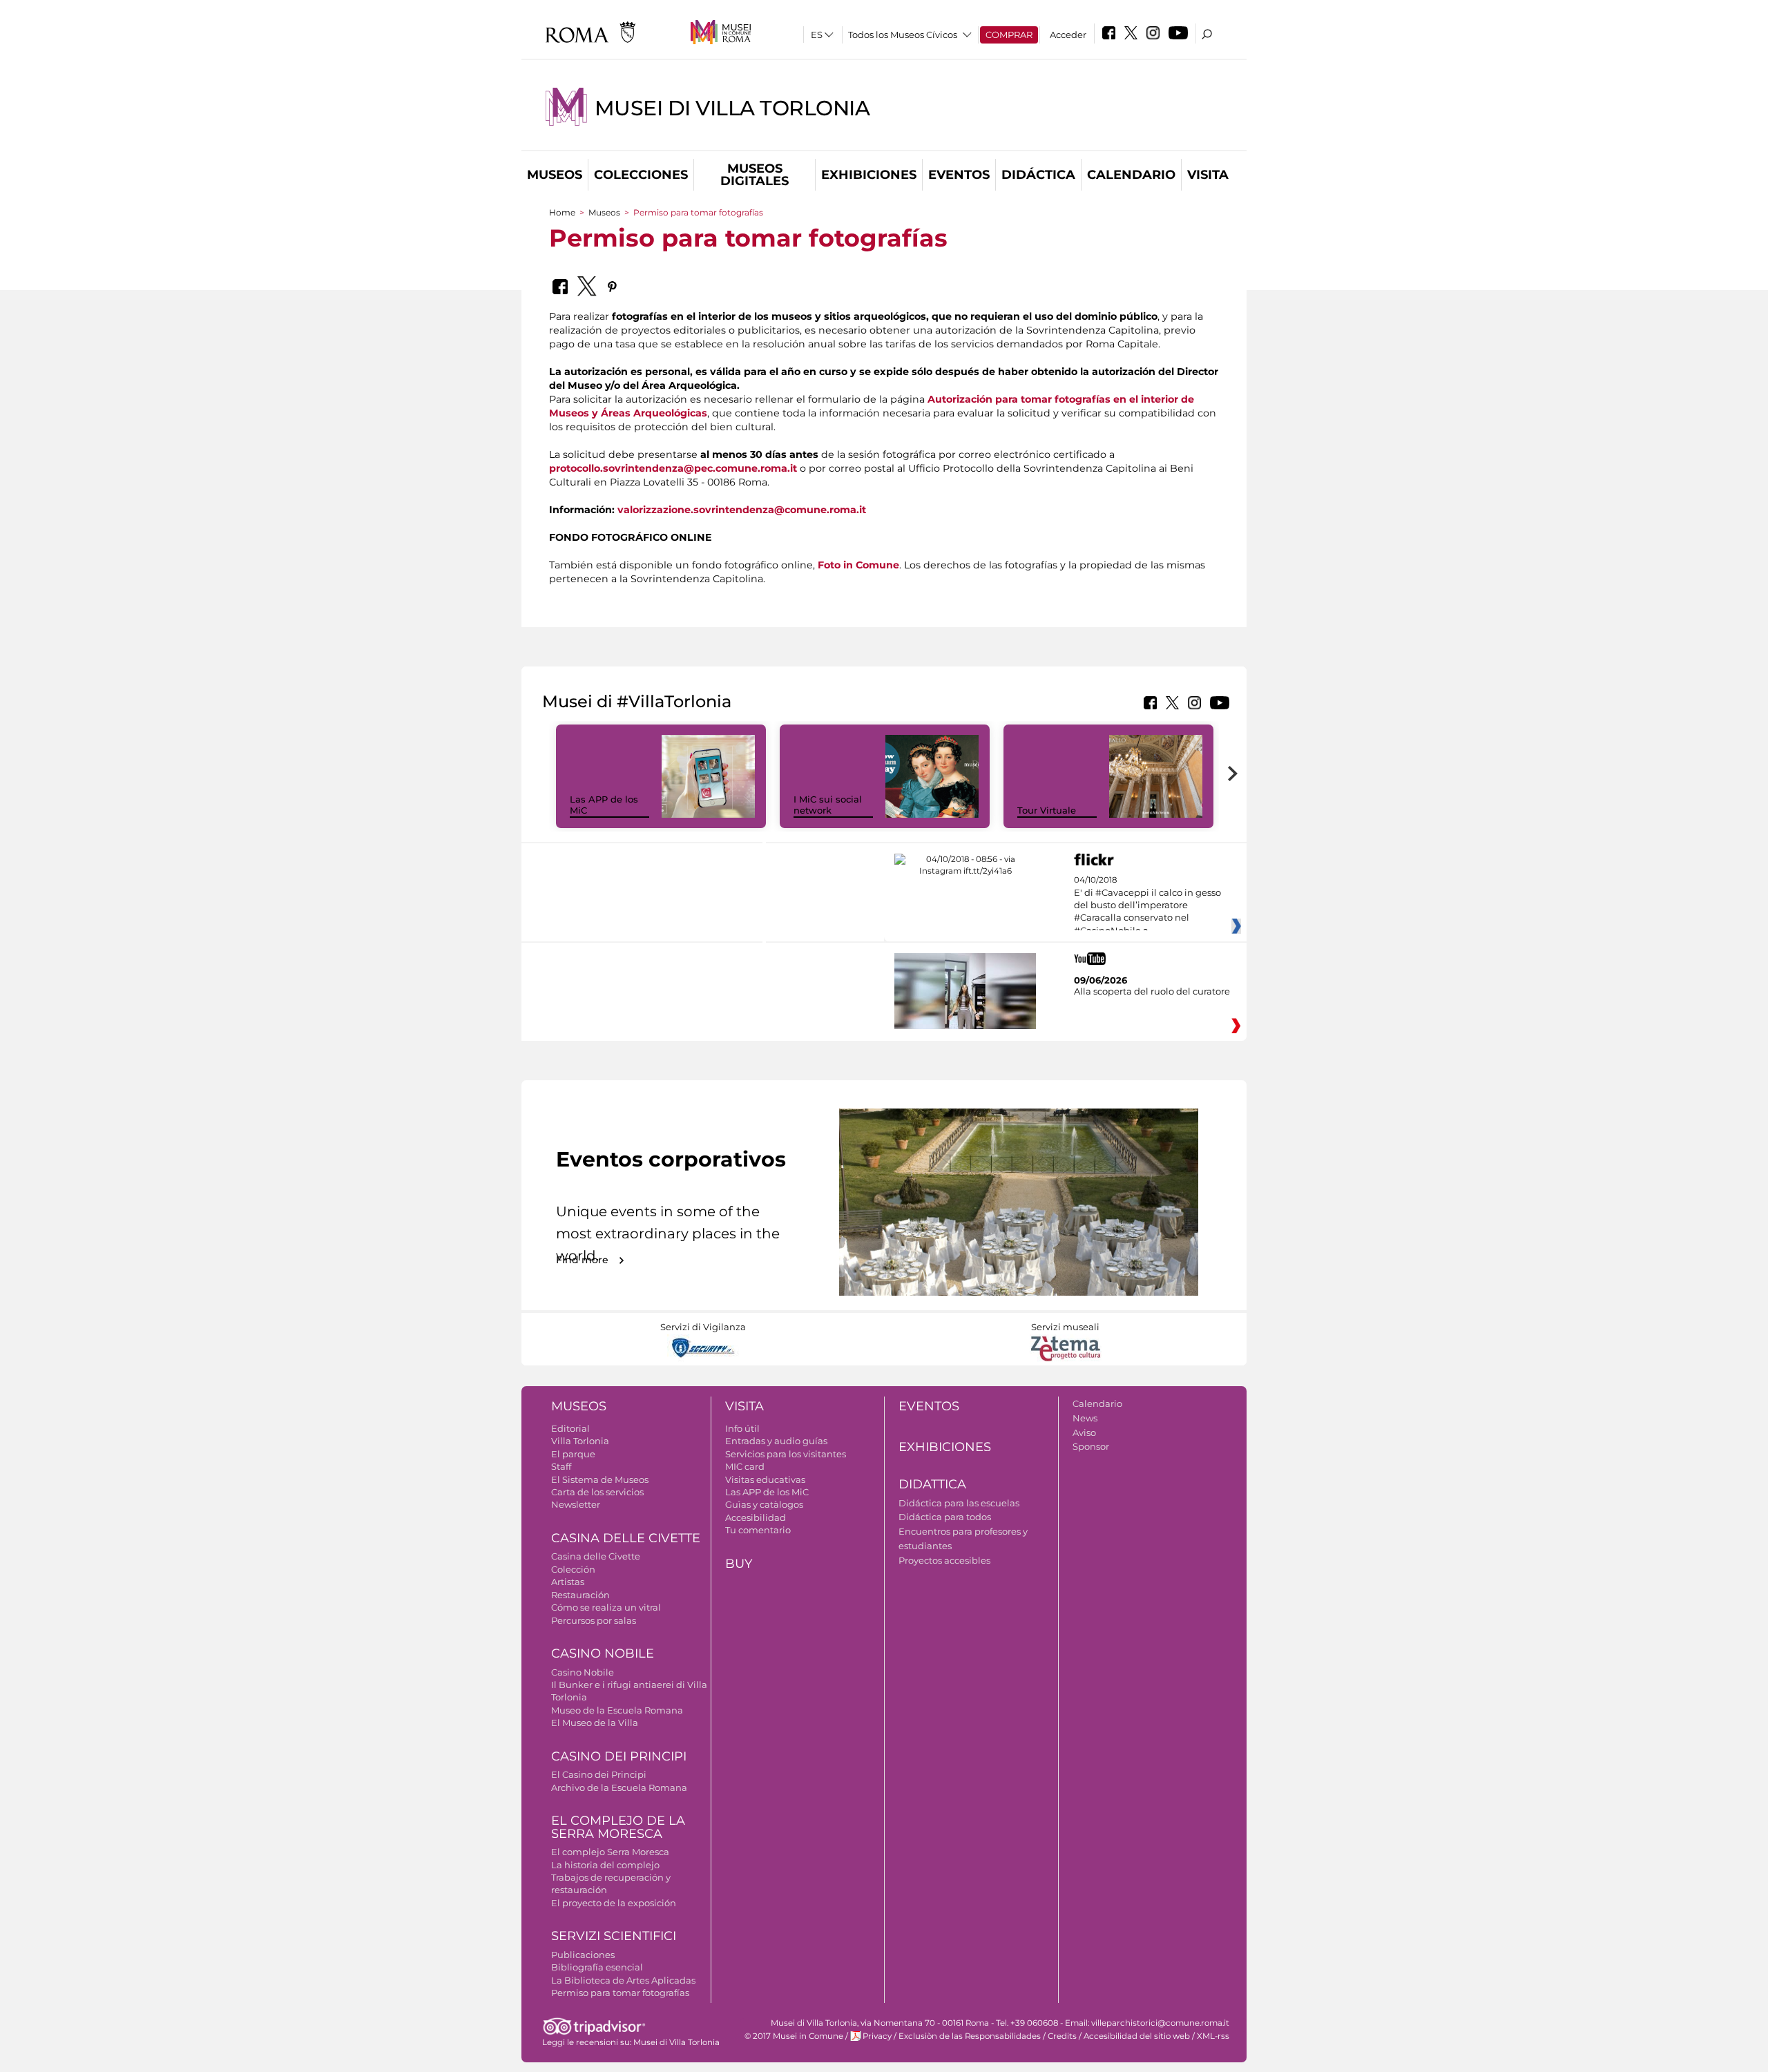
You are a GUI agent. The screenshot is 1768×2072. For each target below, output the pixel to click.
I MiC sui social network (828, 805)
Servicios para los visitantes (786, 1454)
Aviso (1084, 1432)
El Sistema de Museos (600, 1479)
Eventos (959, 175)
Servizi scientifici (614, 1936)
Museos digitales (755, 175)
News (1085, 1418)
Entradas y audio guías (776, 1441)
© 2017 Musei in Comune (794, 2036)
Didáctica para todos (945, 1517)
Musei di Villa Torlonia (732, 108)
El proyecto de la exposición (614, 1903)
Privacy (877, 2036)
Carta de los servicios (597, 1492)
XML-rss (1213, 2036)
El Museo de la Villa (595, 1723)
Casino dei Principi (619, 1756)
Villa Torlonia (580, 1441)
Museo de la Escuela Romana (617, 1710)
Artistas (568, 1582)
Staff (561, 1466)
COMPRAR (1009, 35)
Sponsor (1091, 1446)
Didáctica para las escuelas (959, 1503)
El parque (573, 1454)
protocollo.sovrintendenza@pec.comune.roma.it (673, 468)
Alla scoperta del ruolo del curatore (1152, 991)
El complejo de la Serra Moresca (618, 1827)
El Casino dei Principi (599, 1774)
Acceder (1068, 35)
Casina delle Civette (626, 1538)
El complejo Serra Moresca (610, 1852)
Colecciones (641, 175)
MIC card (745, 1466)
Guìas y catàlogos (764, 1504)
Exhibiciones (869, 175)
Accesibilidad (756, 1517)
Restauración (580, 1595)
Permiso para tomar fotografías (620, 1993)
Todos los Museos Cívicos (903, 35)
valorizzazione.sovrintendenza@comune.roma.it (742, 510)
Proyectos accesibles (944, 1560)
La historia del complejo (605, 1865)
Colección (573, 1569)
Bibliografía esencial (597, 1967)
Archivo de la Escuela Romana (619, 1787)
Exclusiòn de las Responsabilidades (970, 2036)
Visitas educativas (765, 1479)
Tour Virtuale (1047, 810)
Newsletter (576, 1504)
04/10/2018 (1147, 905)
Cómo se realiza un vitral (606, 1607)
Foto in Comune (858, 565)
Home (562, 212)
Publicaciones (583, 1955)
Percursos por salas (594, 1620)
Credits (1062, 2036)
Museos (555, 175)
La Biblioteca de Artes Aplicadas (623, 1980)
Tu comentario (758, 1530)
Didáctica (1038, 175)
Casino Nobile (603, 1653)
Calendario (1131, 175)
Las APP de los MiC (767, 1492)
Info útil (742, 1428)
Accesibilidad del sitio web (1137, 2036)
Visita (1208, 175)
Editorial (570, 1428)
